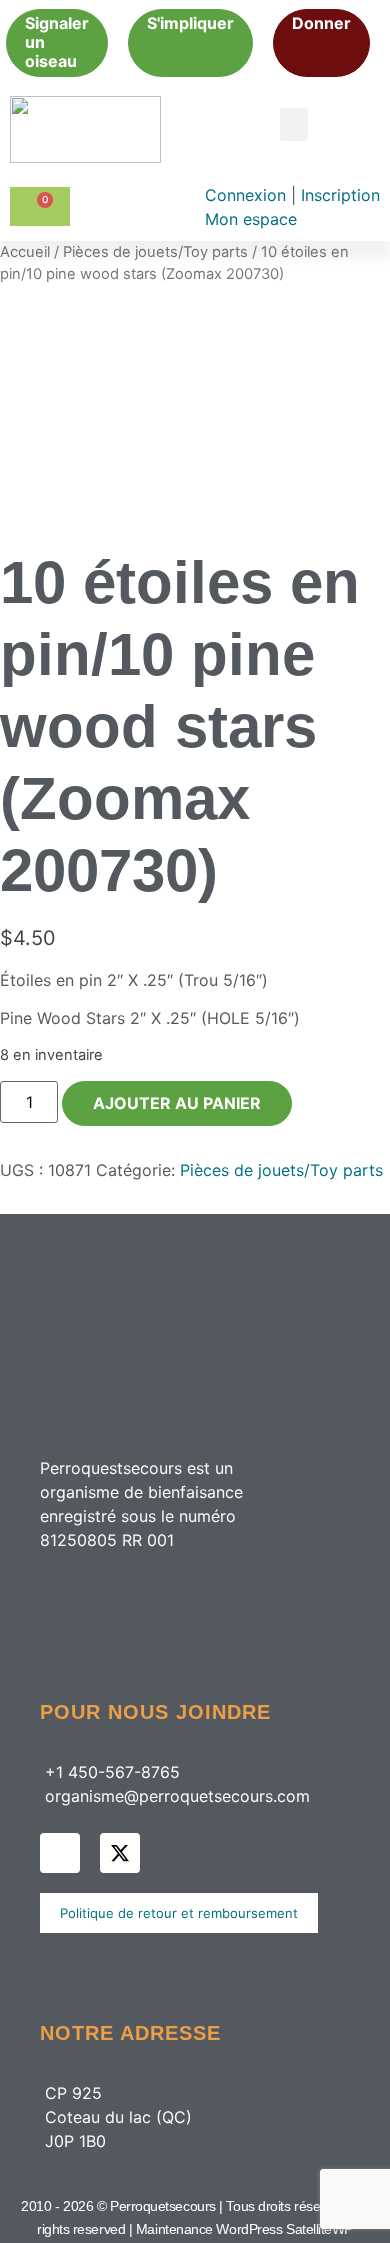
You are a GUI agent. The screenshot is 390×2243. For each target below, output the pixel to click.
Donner (321, 23)
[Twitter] (120, 1853)
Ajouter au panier (177, 1103)
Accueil (25, 252)
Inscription (340, 195)
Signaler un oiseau (57, 42)
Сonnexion (248, 195)
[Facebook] (60, 1853)
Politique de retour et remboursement (179, 1913)
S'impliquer (190, 23)
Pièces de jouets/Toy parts (155, 252)
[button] (294, 124)
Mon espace (251, 219)
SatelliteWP (319, 2229)
